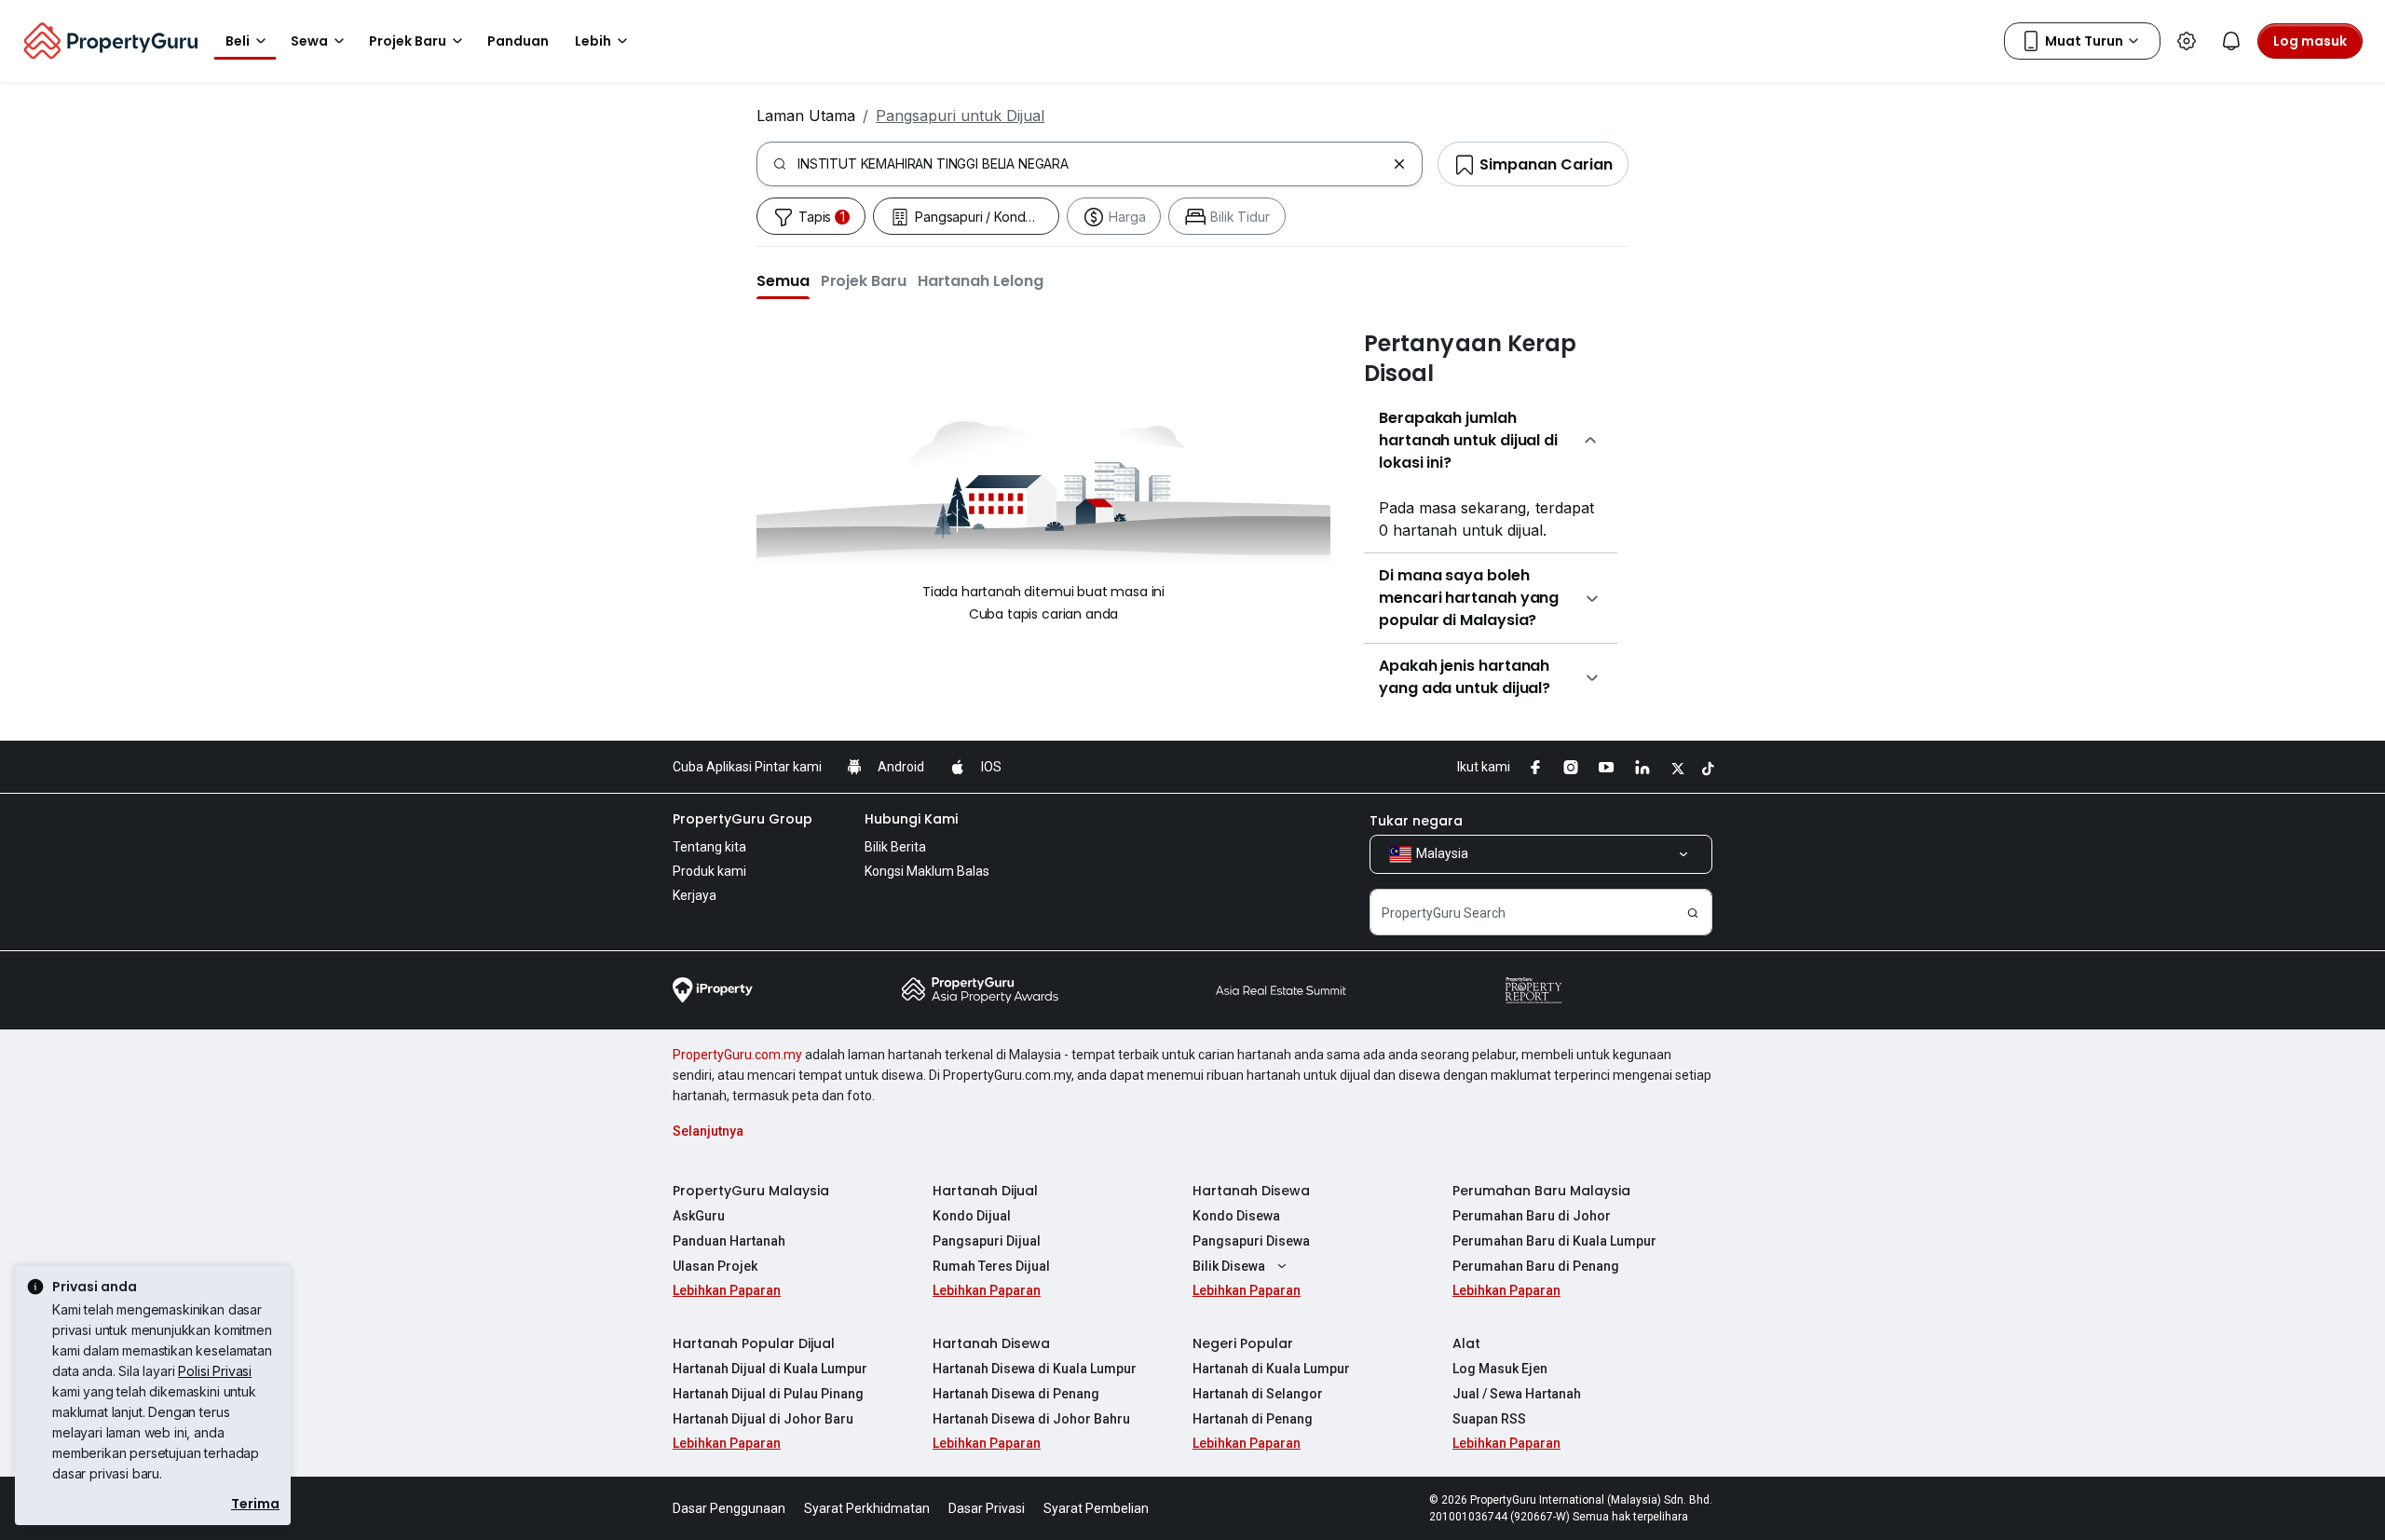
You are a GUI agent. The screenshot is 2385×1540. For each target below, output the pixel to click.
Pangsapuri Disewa (1251, 1241)
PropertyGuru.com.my (737, 1055)
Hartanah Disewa (1251, 1191)
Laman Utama (806, 116)
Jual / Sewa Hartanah (1517, 1394)
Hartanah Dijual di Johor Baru (763, 1419)
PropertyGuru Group (743, 819)
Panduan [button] (518, 41)
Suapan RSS (1489, 1419)
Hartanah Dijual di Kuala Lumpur (770, 1369)
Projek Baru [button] (408, 41)
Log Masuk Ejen (1500, 1369)
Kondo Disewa (1236, 1216)
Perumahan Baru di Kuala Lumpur (1554, 1241)
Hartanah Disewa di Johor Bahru (1031, 1419)
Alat (1466, 1343)
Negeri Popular (1243, 1343)
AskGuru (699, 1216)
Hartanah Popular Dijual (754, 1343)
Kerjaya (695, 895)
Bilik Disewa (1229, 1266)
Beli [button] (238, 41)
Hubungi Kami (911, 819)
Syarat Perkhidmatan (867, 1508)
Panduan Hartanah (729, 1241)
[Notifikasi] (2231, 41)
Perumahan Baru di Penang (1536, 1266)
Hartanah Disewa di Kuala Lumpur (1035, 1369)
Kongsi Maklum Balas (927, 871)
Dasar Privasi (987, 1508)
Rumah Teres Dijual (991, 1266)
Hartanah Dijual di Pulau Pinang (768, 1394)
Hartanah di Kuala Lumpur (1271, 1369)
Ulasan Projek (715, 1266)
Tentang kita (709, 847)
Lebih (593, 41)
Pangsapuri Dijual (987, 1241)
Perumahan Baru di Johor (1532, 1216)
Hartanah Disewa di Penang (1016, 1394)
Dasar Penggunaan (729, 1508)
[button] (783, 280)
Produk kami (709, 871)
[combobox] (1091, 164)
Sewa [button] (309, 41)
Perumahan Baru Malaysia (1541, 1191)
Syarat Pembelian (1096, 1508)
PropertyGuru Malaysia (751, 1191)
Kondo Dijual (972, 1216)
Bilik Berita (895, 847)
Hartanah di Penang (1253, 1419)
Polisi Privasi (215, 1371)
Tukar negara (1416, 821)
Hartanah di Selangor (1258, 1394)
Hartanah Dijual (985, 1191)
